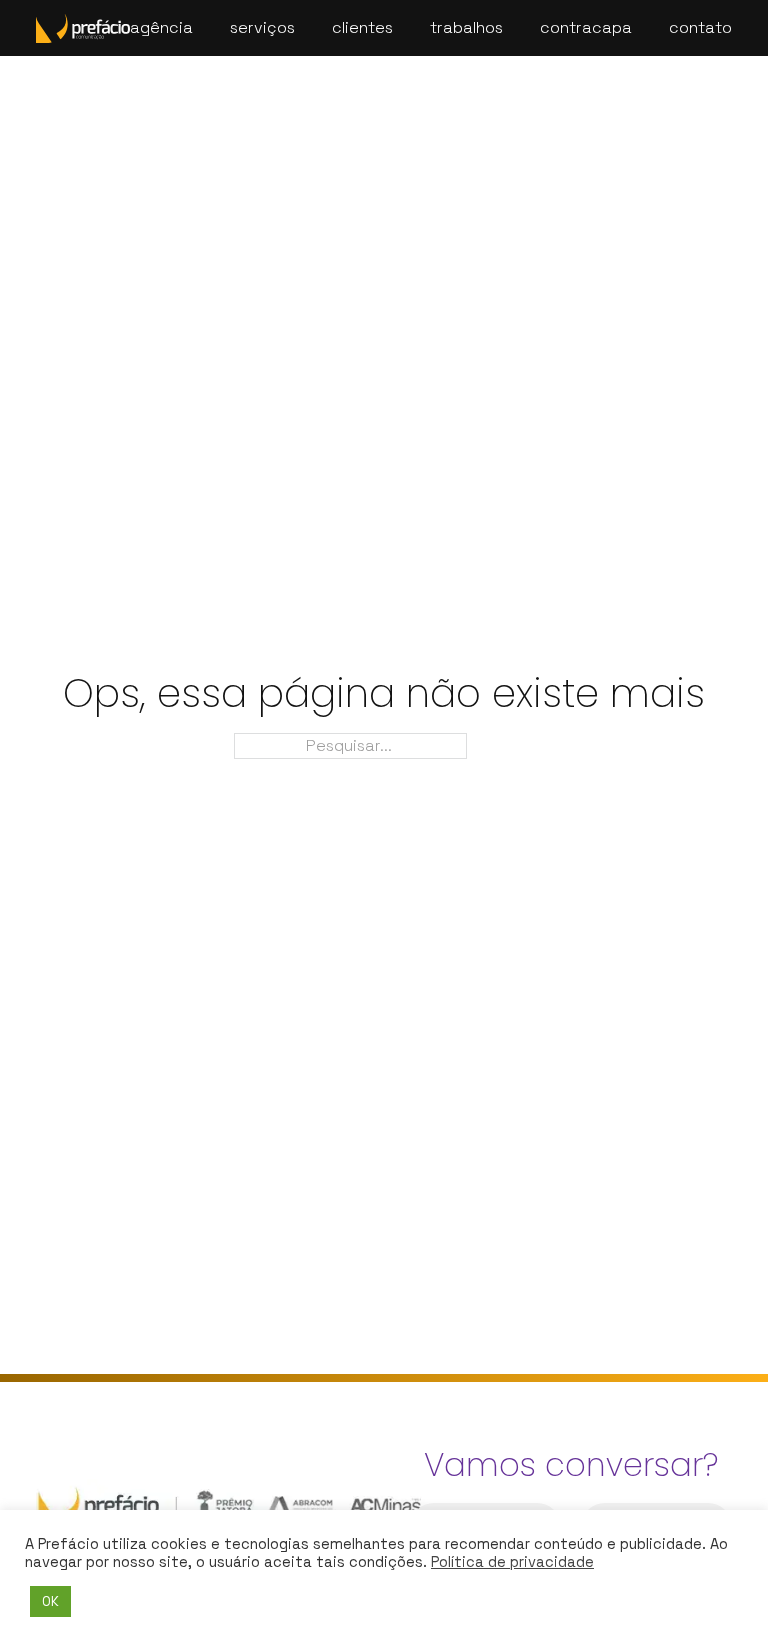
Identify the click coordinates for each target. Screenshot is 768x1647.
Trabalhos (466, 27)
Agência (161, 27)
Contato (700, 27)
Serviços (262, 27)
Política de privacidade (512, 1562)
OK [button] (50, 1601)
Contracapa (586, 27)
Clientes (362, 27)
